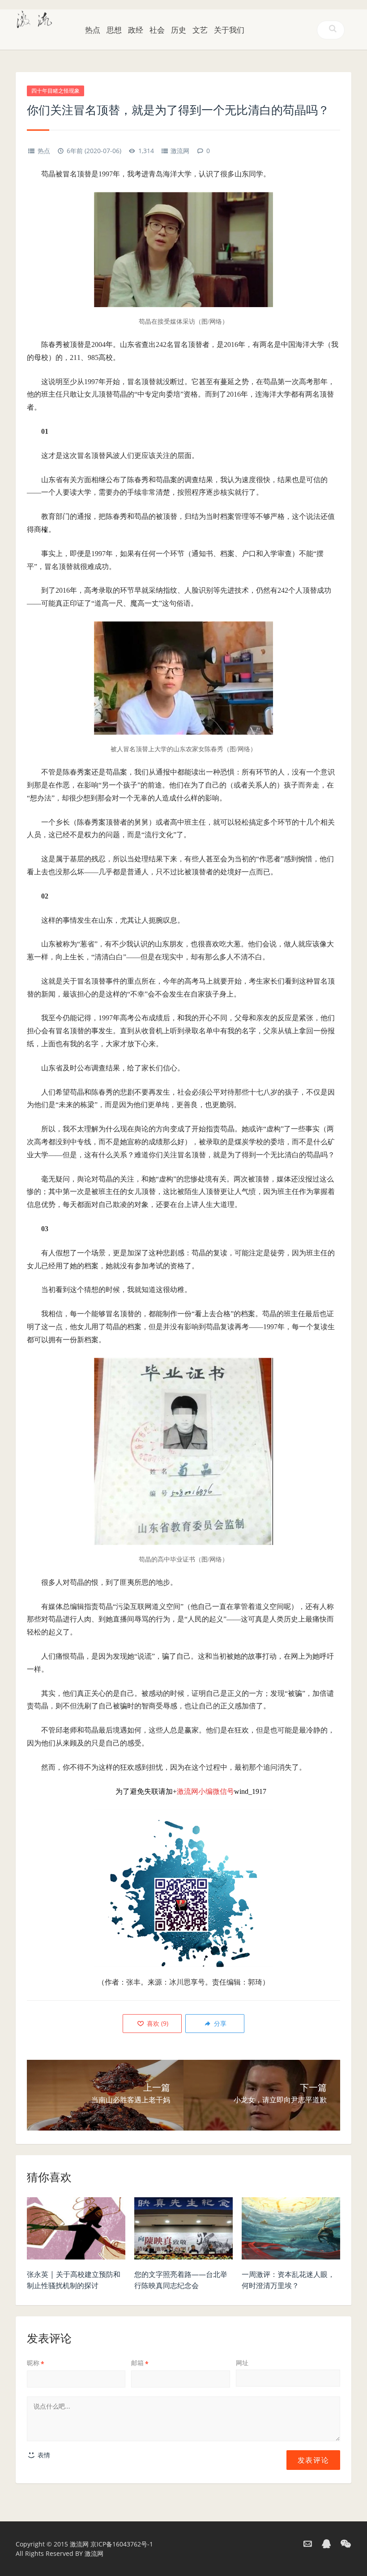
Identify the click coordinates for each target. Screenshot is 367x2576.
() (157, 2023)
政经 (136, 30)
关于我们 (229, 30)
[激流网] (34, 18)
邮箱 (140, 2363)
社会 (157, 30)
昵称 (36, 2363)
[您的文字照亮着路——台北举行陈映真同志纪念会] (183, 2231)
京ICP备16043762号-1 (122, 2544)
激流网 (180, 151)
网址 (242, 2363)
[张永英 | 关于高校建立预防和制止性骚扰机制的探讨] (76, 2231)
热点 (93, 30)
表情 (43, 2455)
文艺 (200, 30)
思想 (114, 30)
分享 (219, 2023)
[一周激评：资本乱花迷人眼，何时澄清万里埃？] (291, 2231)
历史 (179, 30)
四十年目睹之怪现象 (55, 91)
